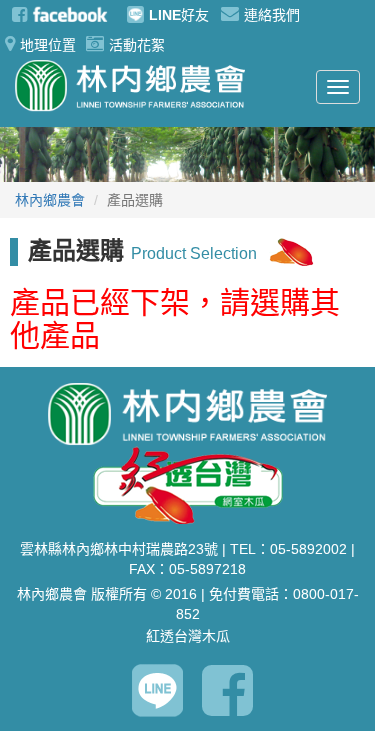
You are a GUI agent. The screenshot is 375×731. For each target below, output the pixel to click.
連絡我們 (272, 15)
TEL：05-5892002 (288, 549)
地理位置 (48, 45)
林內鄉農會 (50, 200)
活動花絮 (137, 45)
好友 (179, 15)
